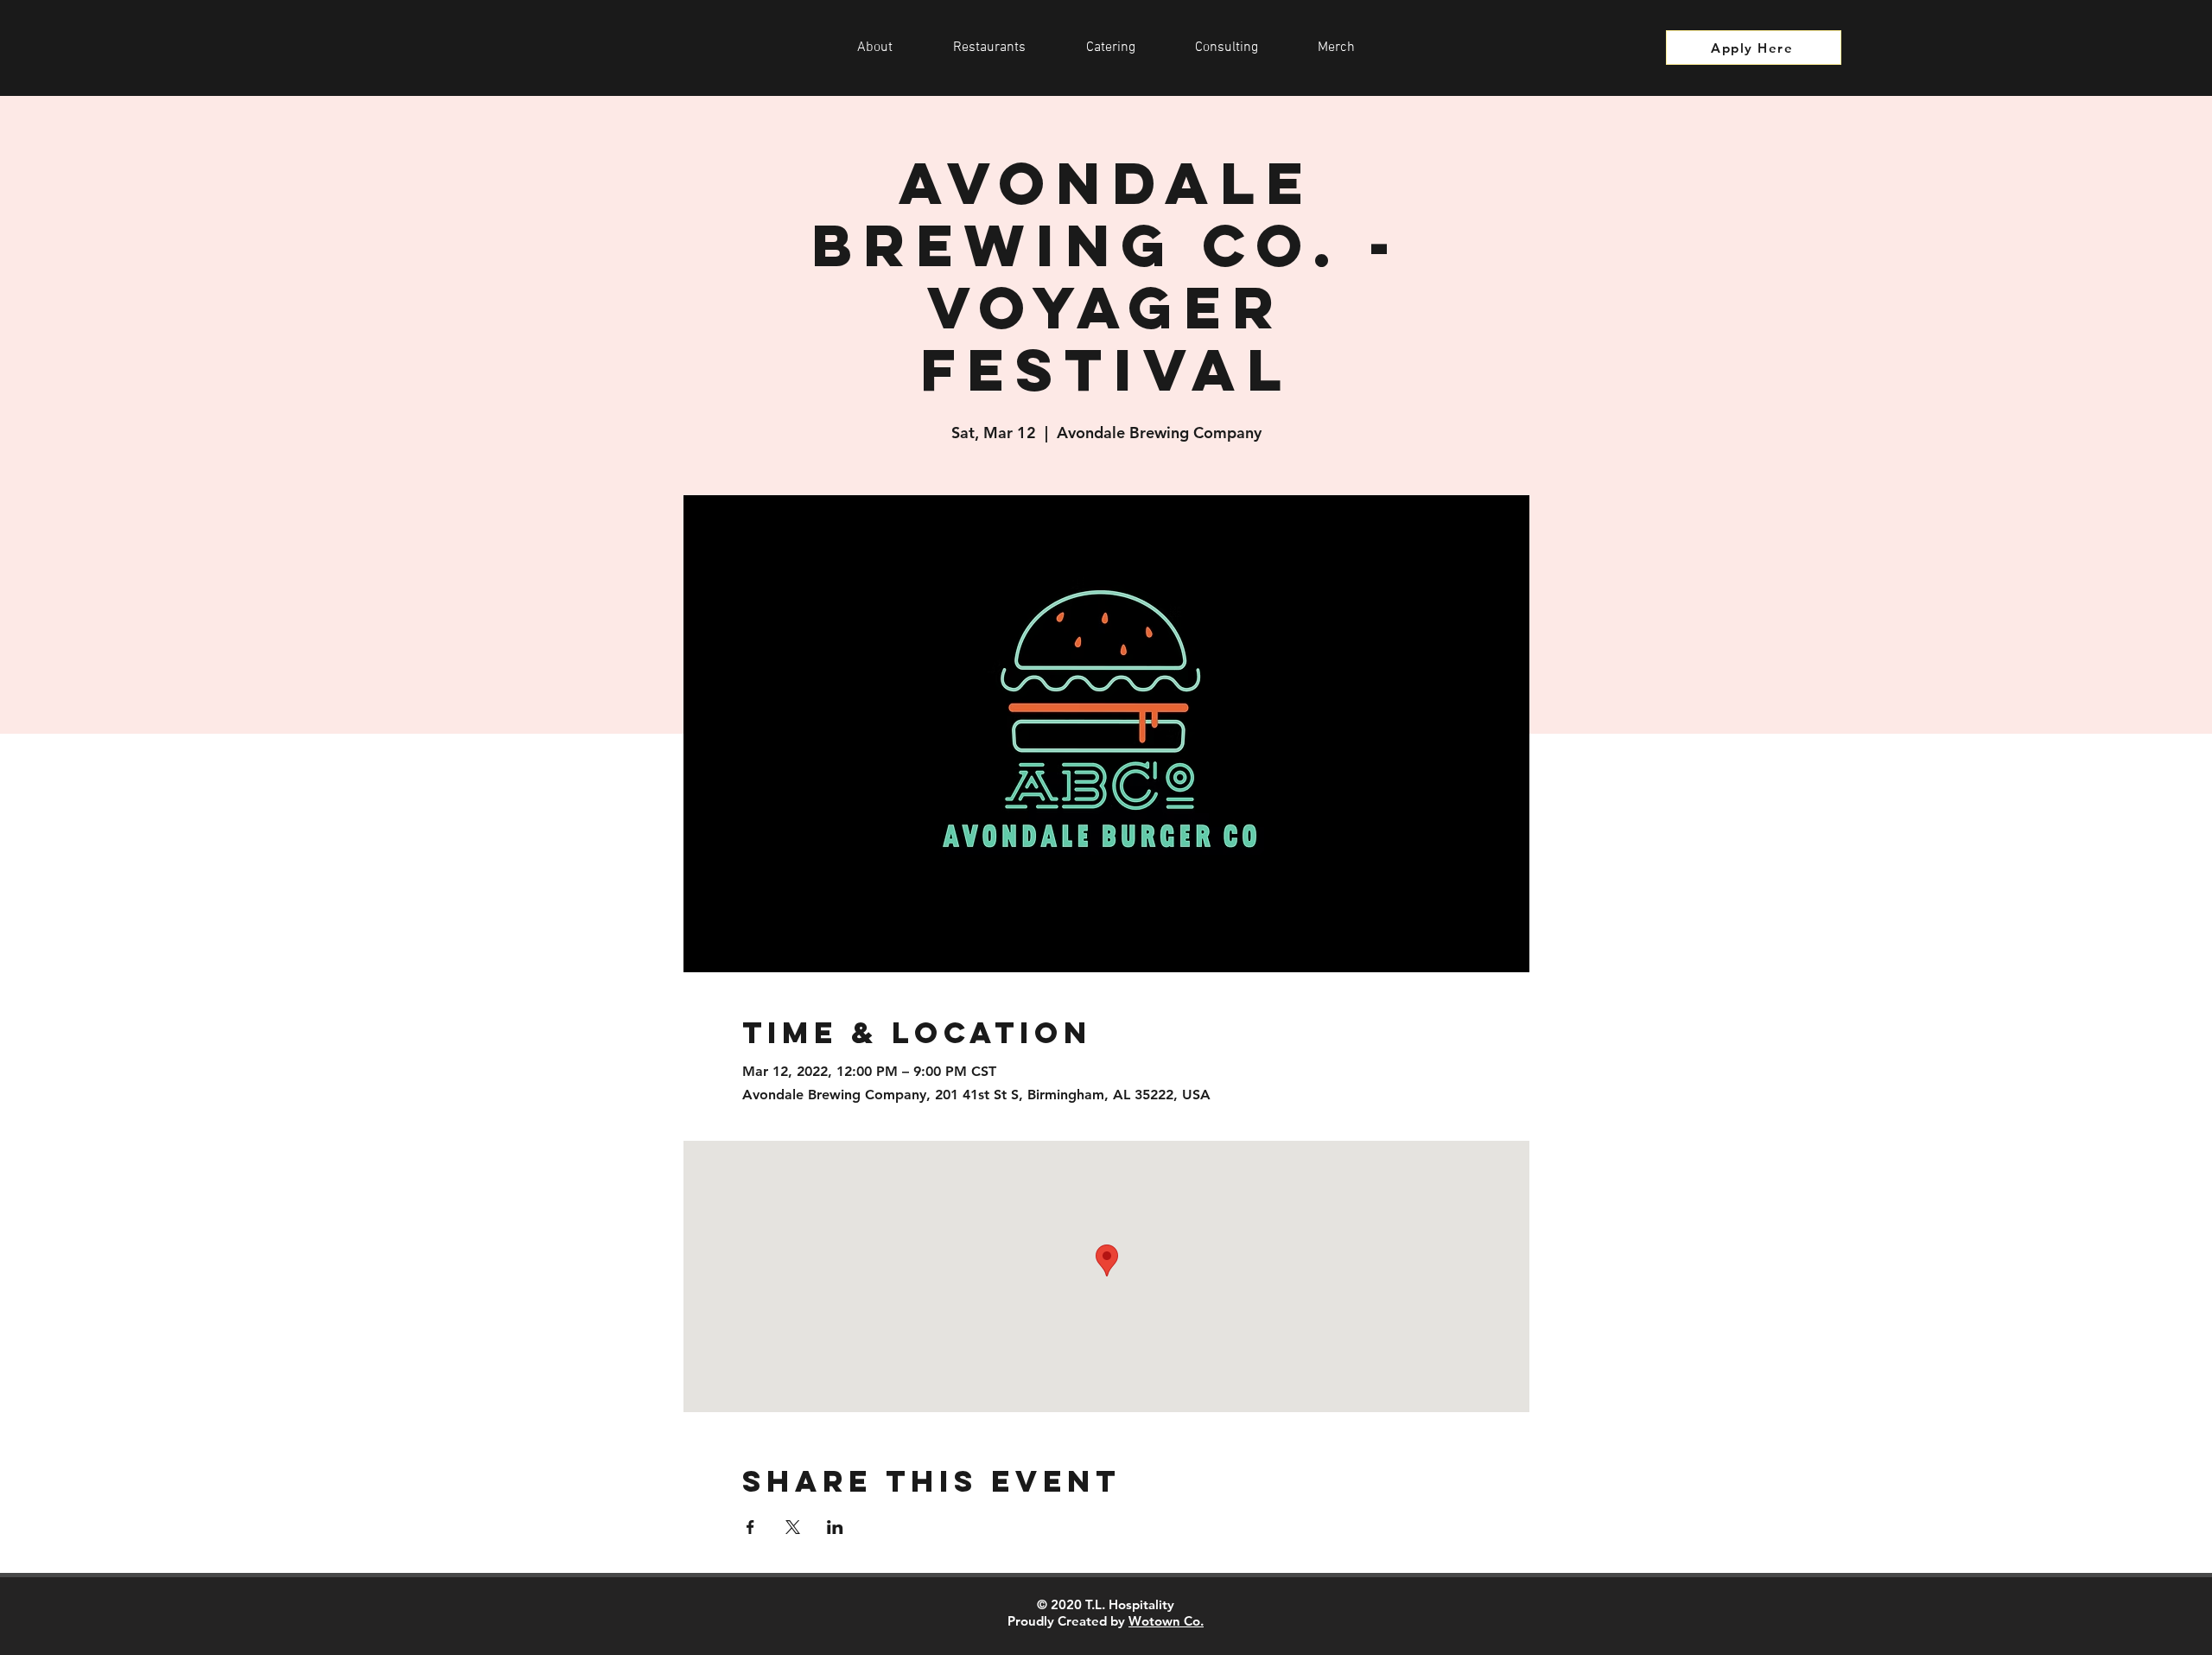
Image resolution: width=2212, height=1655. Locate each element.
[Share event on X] (793, 1527)
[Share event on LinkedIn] (835, 1527)
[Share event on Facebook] (750, 1527)
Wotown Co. (1166, 1621)
